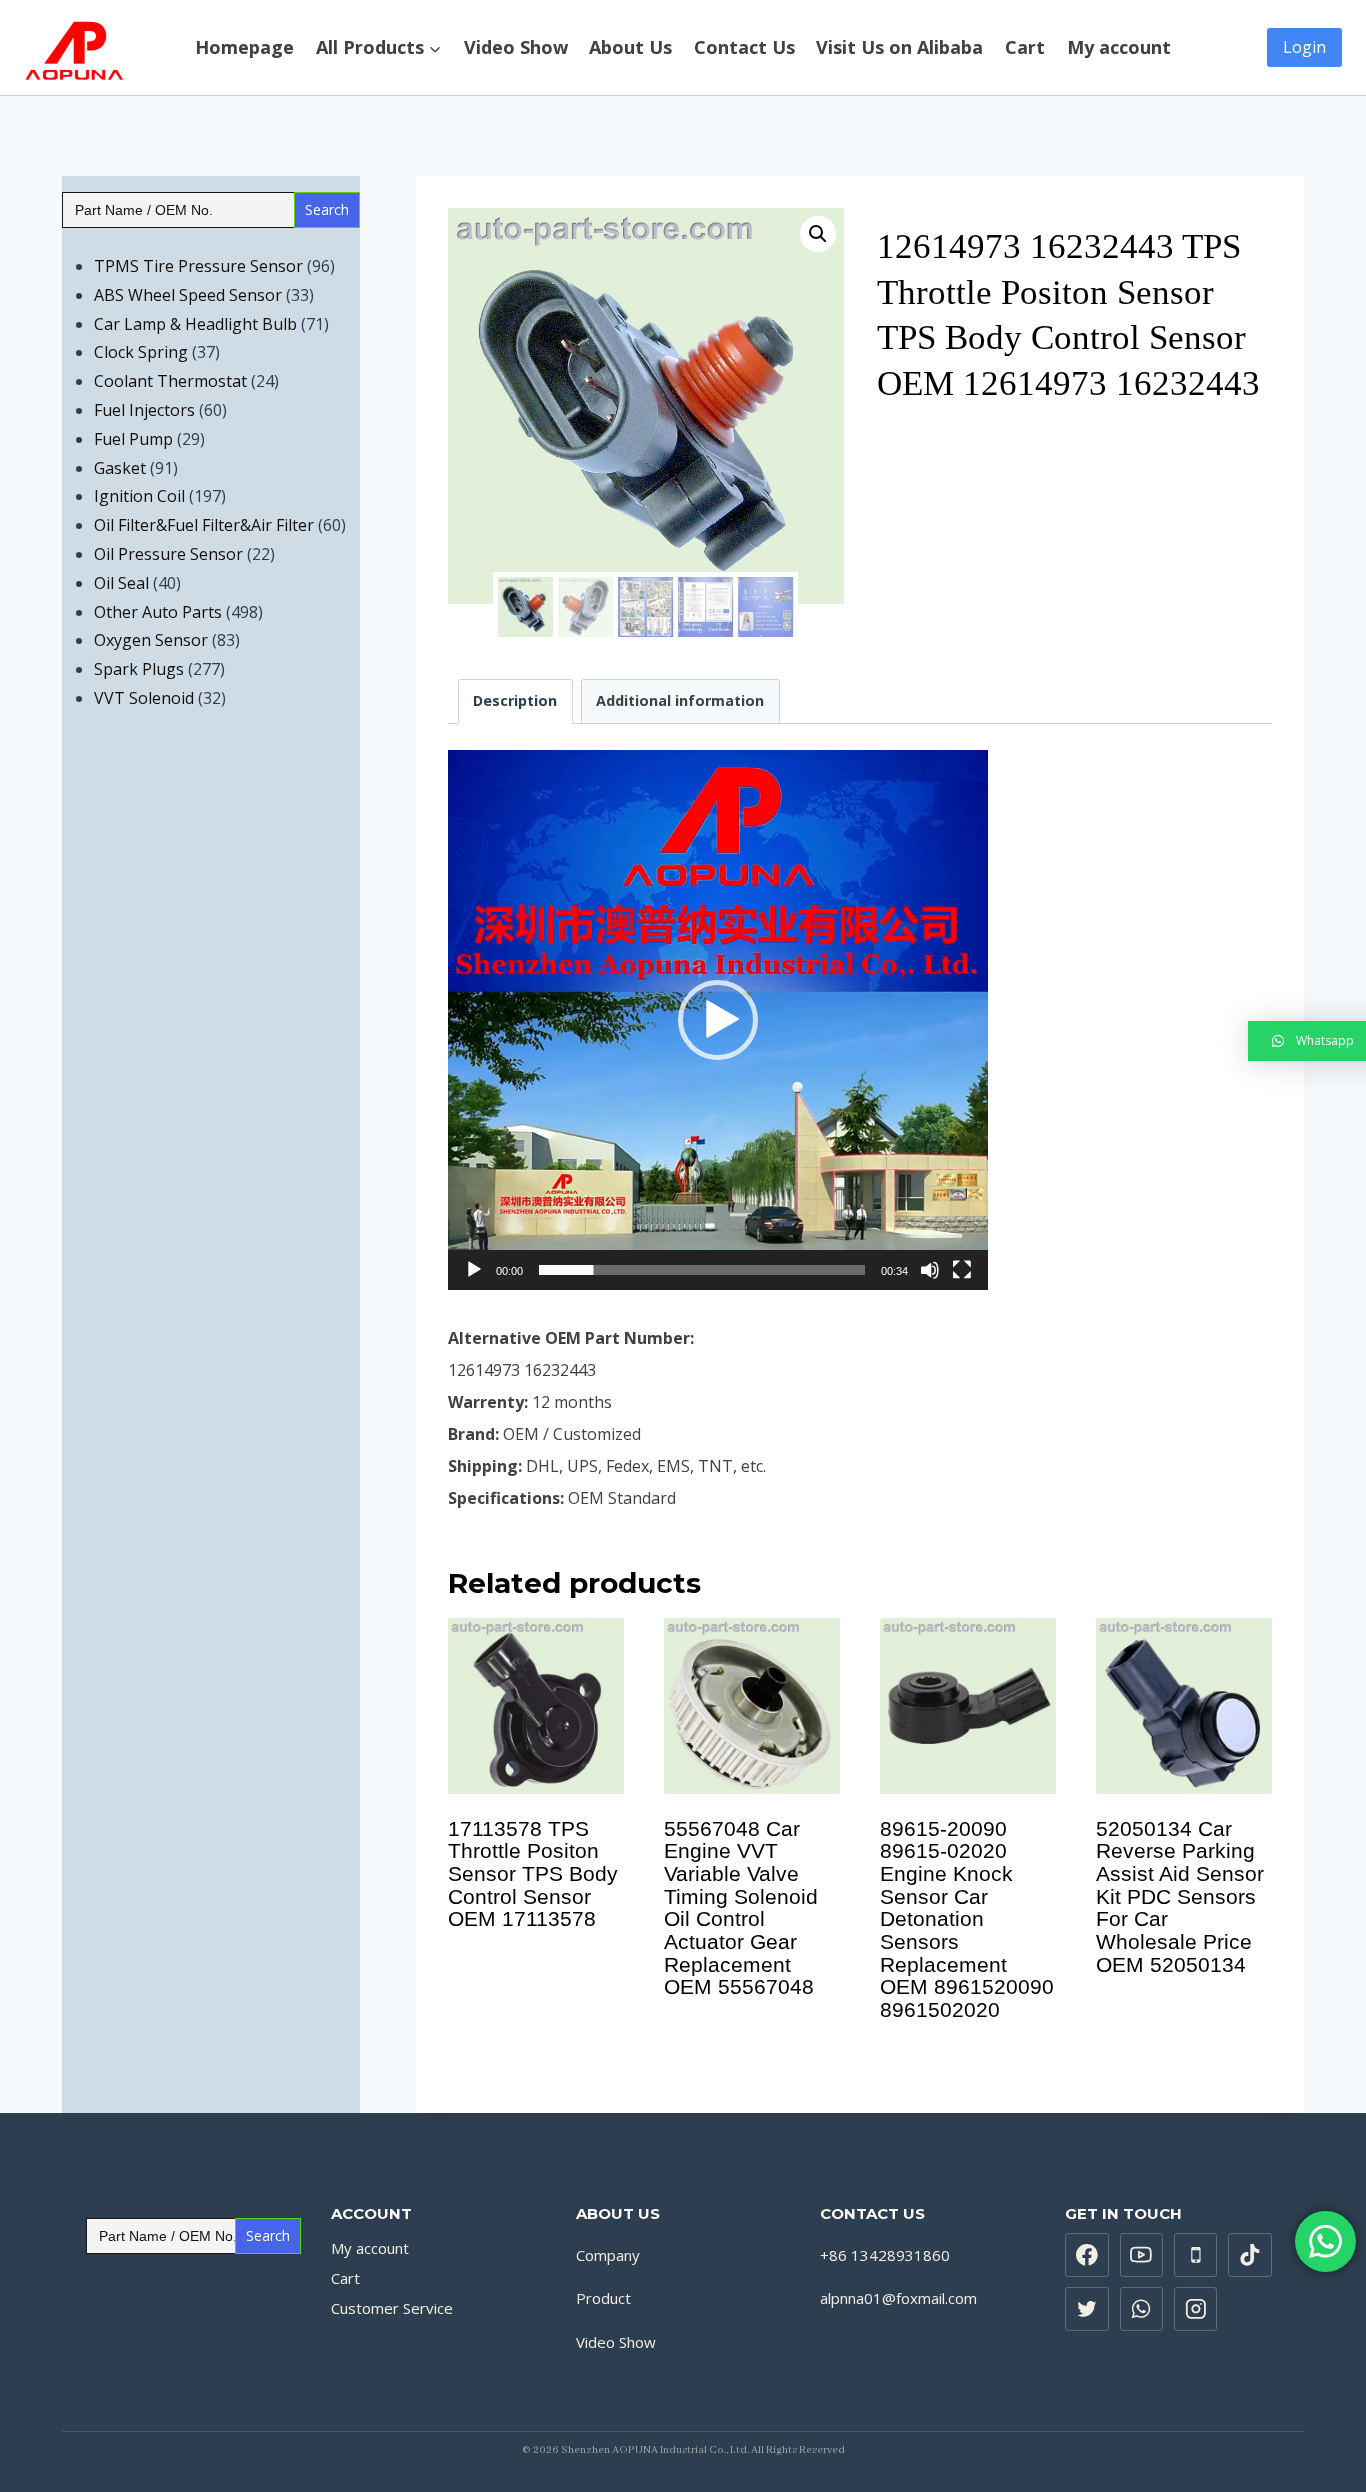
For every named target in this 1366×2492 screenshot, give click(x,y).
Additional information (680, 700)
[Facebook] (1087, 2255)
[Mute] (930, 1270)
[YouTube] (1142, 2255)
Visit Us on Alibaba (899, 48)
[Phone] (1196, 2255)
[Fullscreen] (962, 1270)
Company (608, 2255)
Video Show (516, 48)
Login (1304, 47)
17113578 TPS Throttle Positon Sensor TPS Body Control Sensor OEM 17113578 (533, 1874)
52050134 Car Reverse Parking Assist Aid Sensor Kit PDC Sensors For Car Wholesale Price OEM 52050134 (1180, 1896)
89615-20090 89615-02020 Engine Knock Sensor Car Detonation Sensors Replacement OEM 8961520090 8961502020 (967, 1919)
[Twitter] (1087, 2309)
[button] (718, 1020)
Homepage (244, 48)
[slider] (702, 1270)
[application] (718, 1020)
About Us (630, 48)
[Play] (474, 1270)
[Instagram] (1196, 2309)
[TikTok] (1250, 2255)
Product (603, 2298)
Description (515, 700)
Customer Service (392, 2308)
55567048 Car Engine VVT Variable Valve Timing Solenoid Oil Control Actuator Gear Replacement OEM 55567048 (741, 1908)
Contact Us (744, 48)
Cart (1025, 48)
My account (1119, 48)
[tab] (515, 701)
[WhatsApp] (1142, 2309)
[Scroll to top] (1340, 2440)
